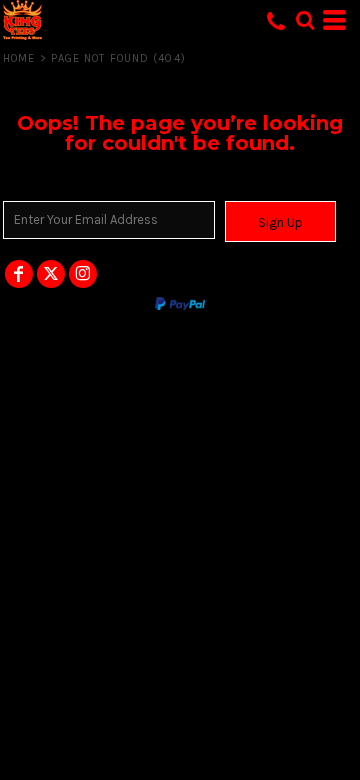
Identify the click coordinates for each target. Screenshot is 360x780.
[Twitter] (51, 274)
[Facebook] (19, 274)
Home (19, 58)
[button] (305, 20)
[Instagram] (83, 274)
